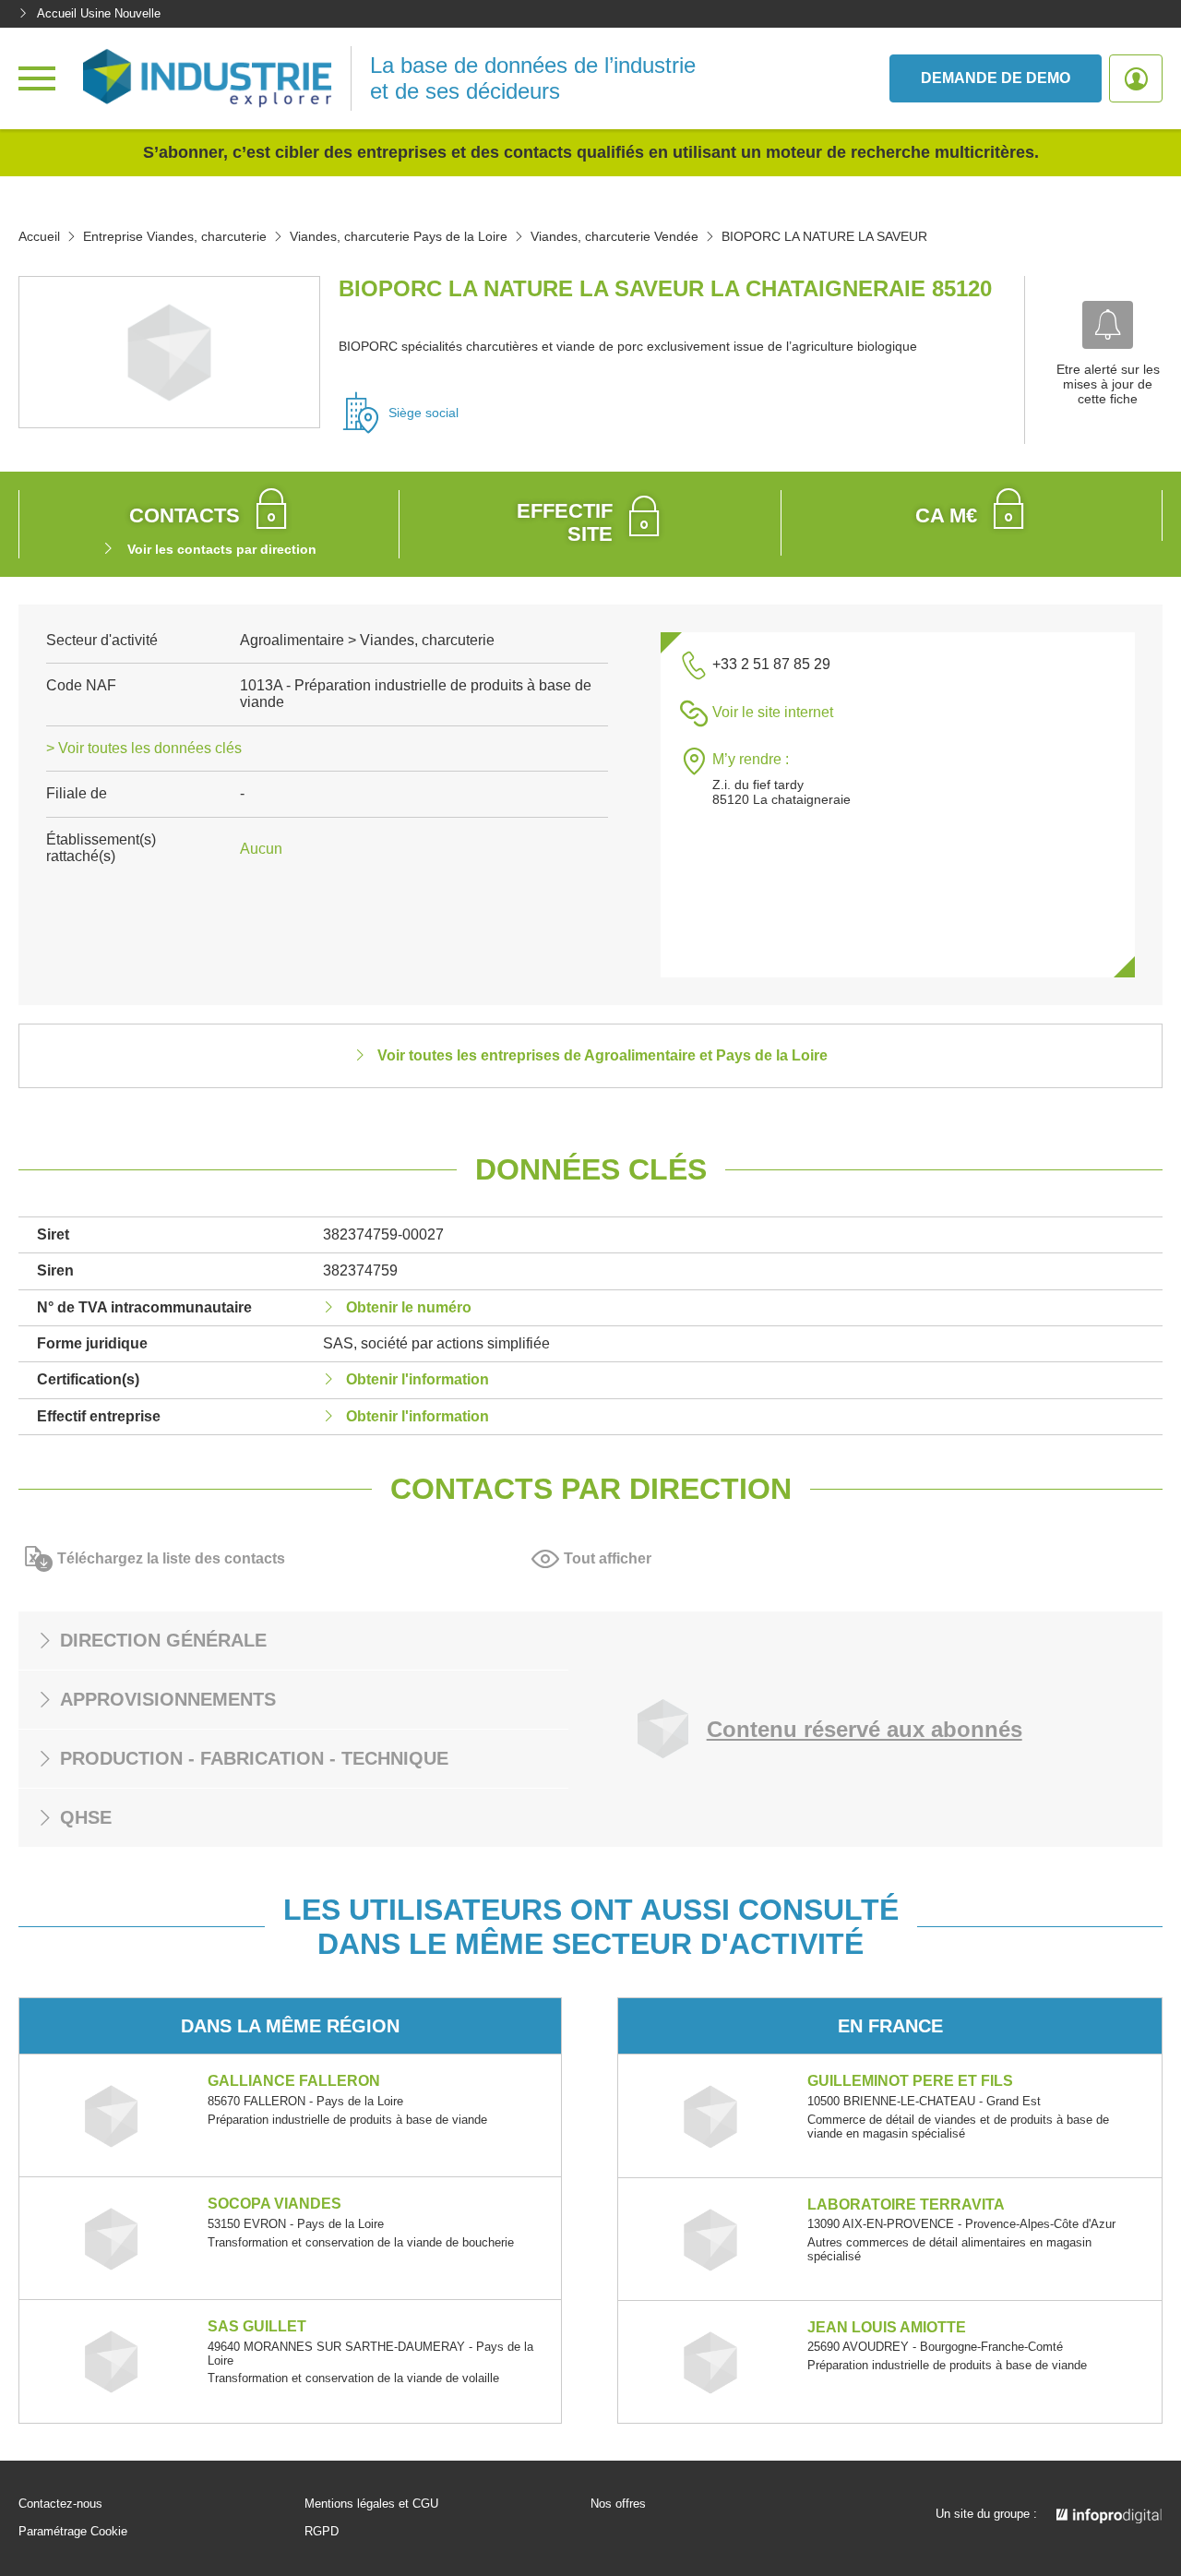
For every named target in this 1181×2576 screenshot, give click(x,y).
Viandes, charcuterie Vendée (614, 236)
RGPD (322, 2532)
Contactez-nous (60, 2504)
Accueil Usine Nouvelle (99, 13)
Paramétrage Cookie (73, 2532)
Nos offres (618, 2504)
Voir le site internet (773, 712)
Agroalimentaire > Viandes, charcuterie (367, 640)
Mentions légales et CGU (371, 2504)
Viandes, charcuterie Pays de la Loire (399, 236)
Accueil (39, 236)
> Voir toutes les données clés (144, 748)
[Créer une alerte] (1108, 325)
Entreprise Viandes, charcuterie (175, 236)
